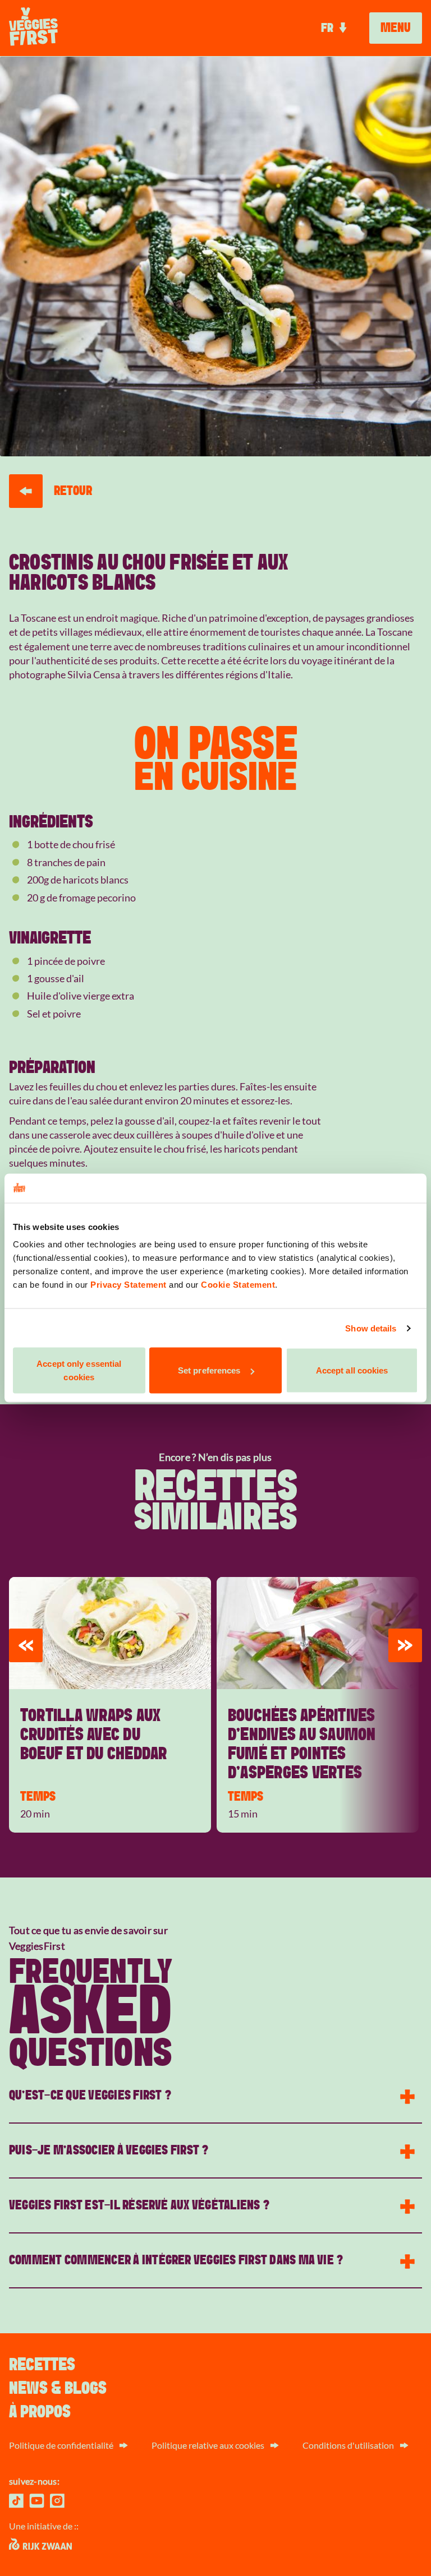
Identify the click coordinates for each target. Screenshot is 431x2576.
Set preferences (209, 1370)
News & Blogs (58, 2388)
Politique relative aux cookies (208, 2445)
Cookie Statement (238, 1285)
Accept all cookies (352, 1370)
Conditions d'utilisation (348, 2445)
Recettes (42, 2365)
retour (73, 491)
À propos (40, 2412)
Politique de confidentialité (61, 2445)
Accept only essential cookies (79, 1370)
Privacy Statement (129, 1285)
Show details (371, 1328)
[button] (26, 1645)
